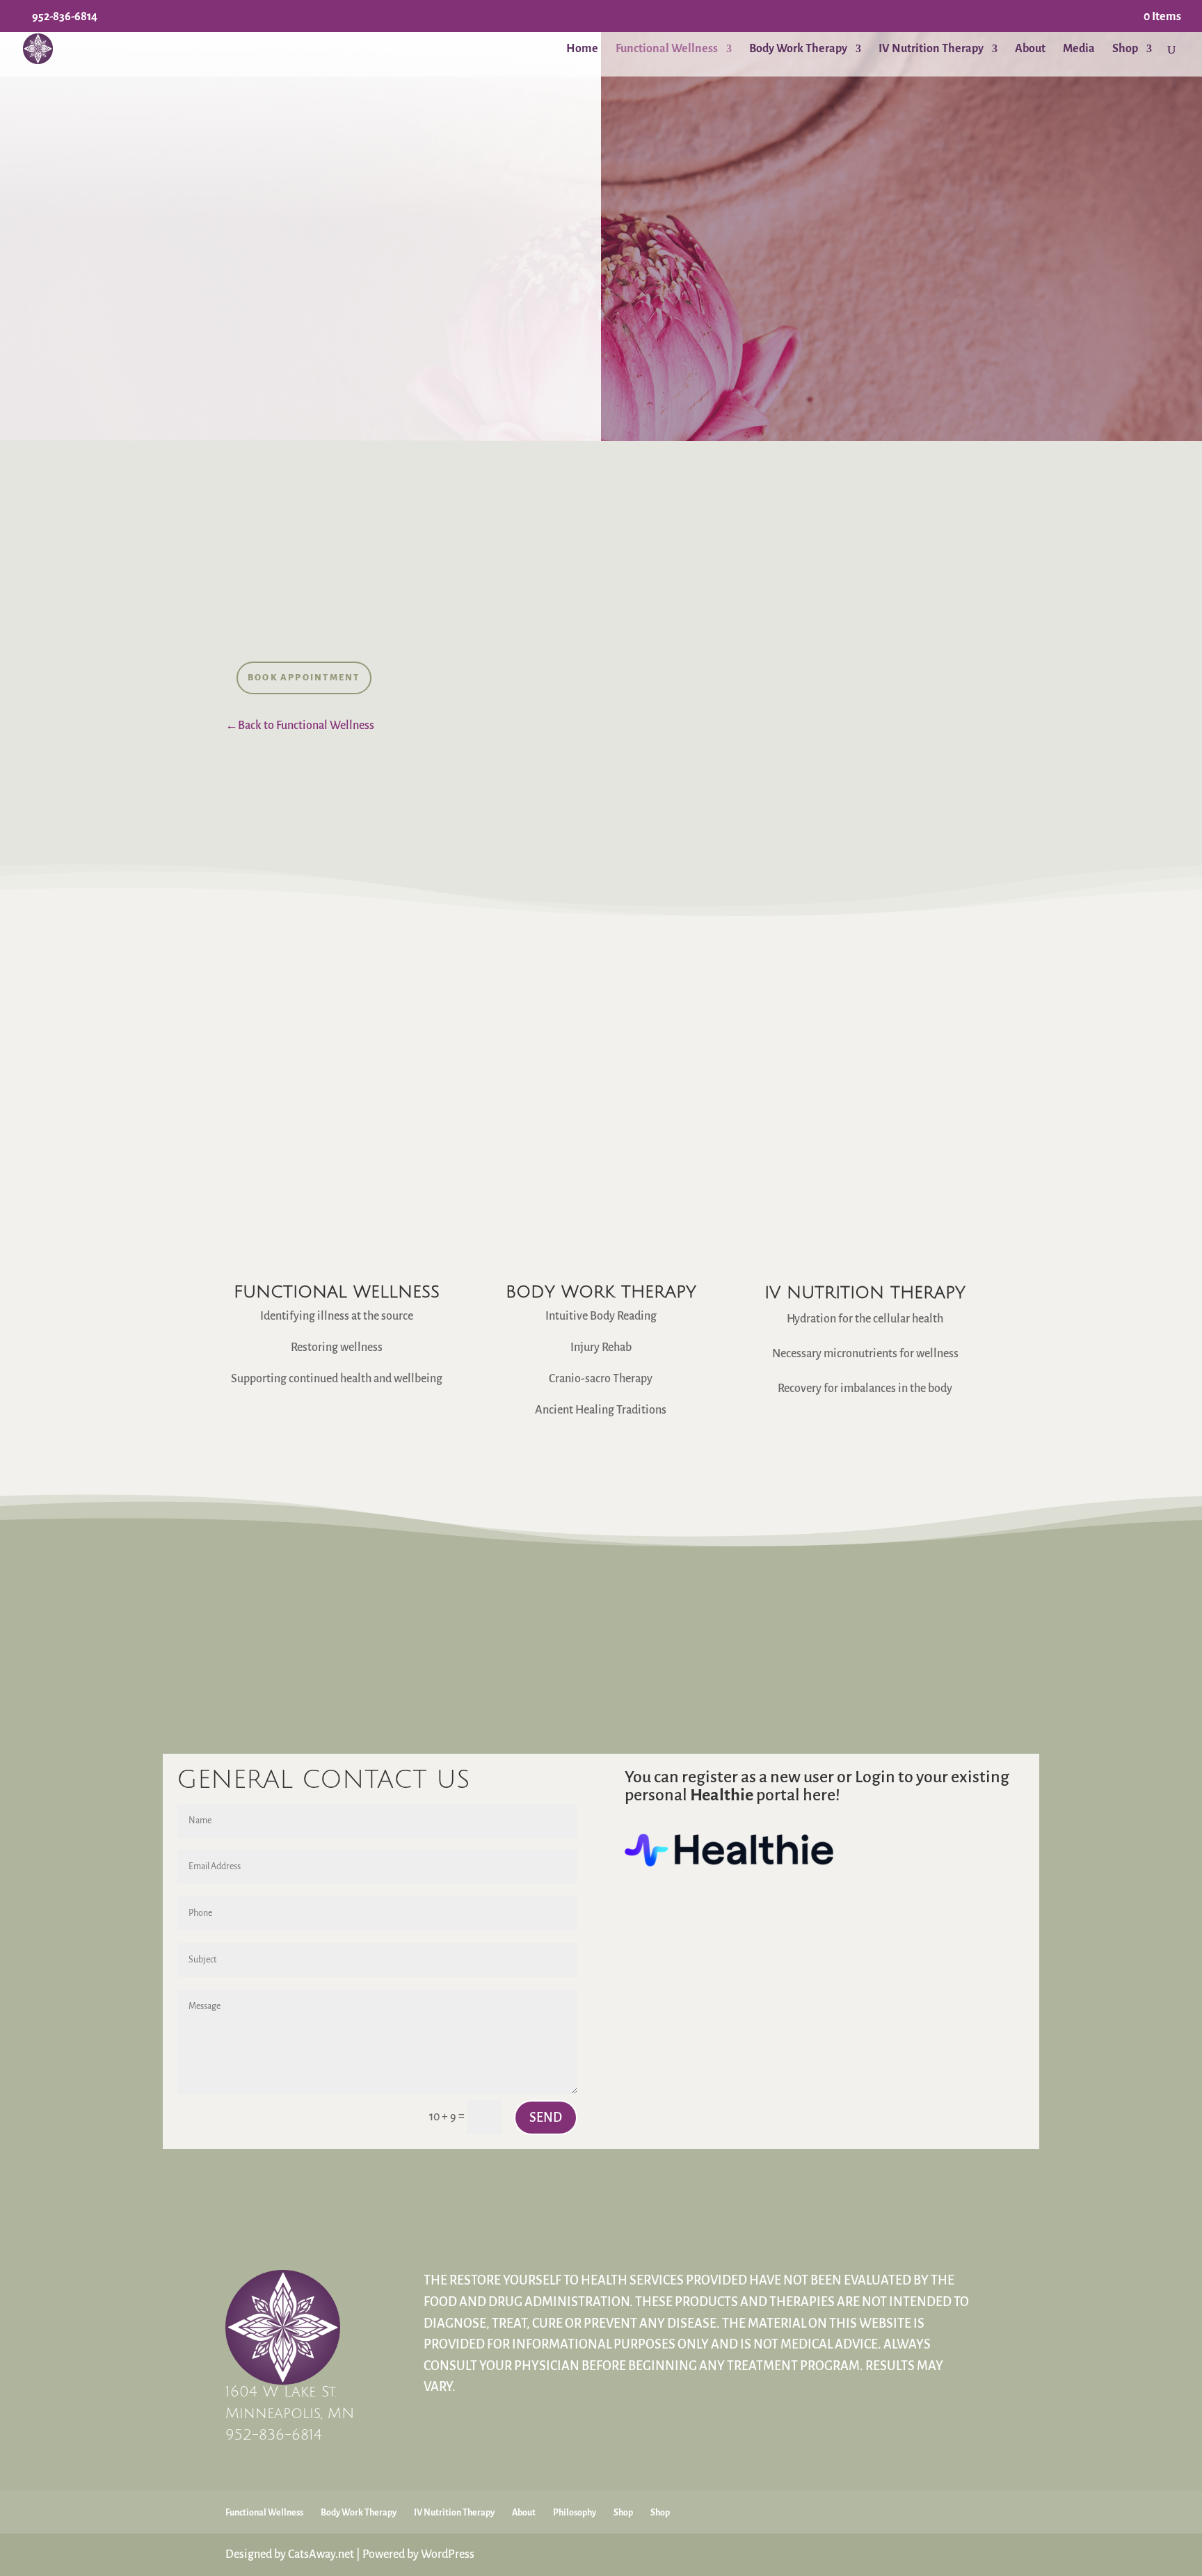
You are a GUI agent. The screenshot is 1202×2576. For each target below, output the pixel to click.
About (1030, 49)
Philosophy (575, 2513)
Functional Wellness (667, 49)
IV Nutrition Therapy (931, 49)
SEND (546, 2118)
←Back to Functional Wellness (300, 726)
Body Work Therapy (798, 49)
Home (582, 49)
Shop (1125, 49)
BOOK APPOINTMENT (304, 678)
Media (1079, 49)
